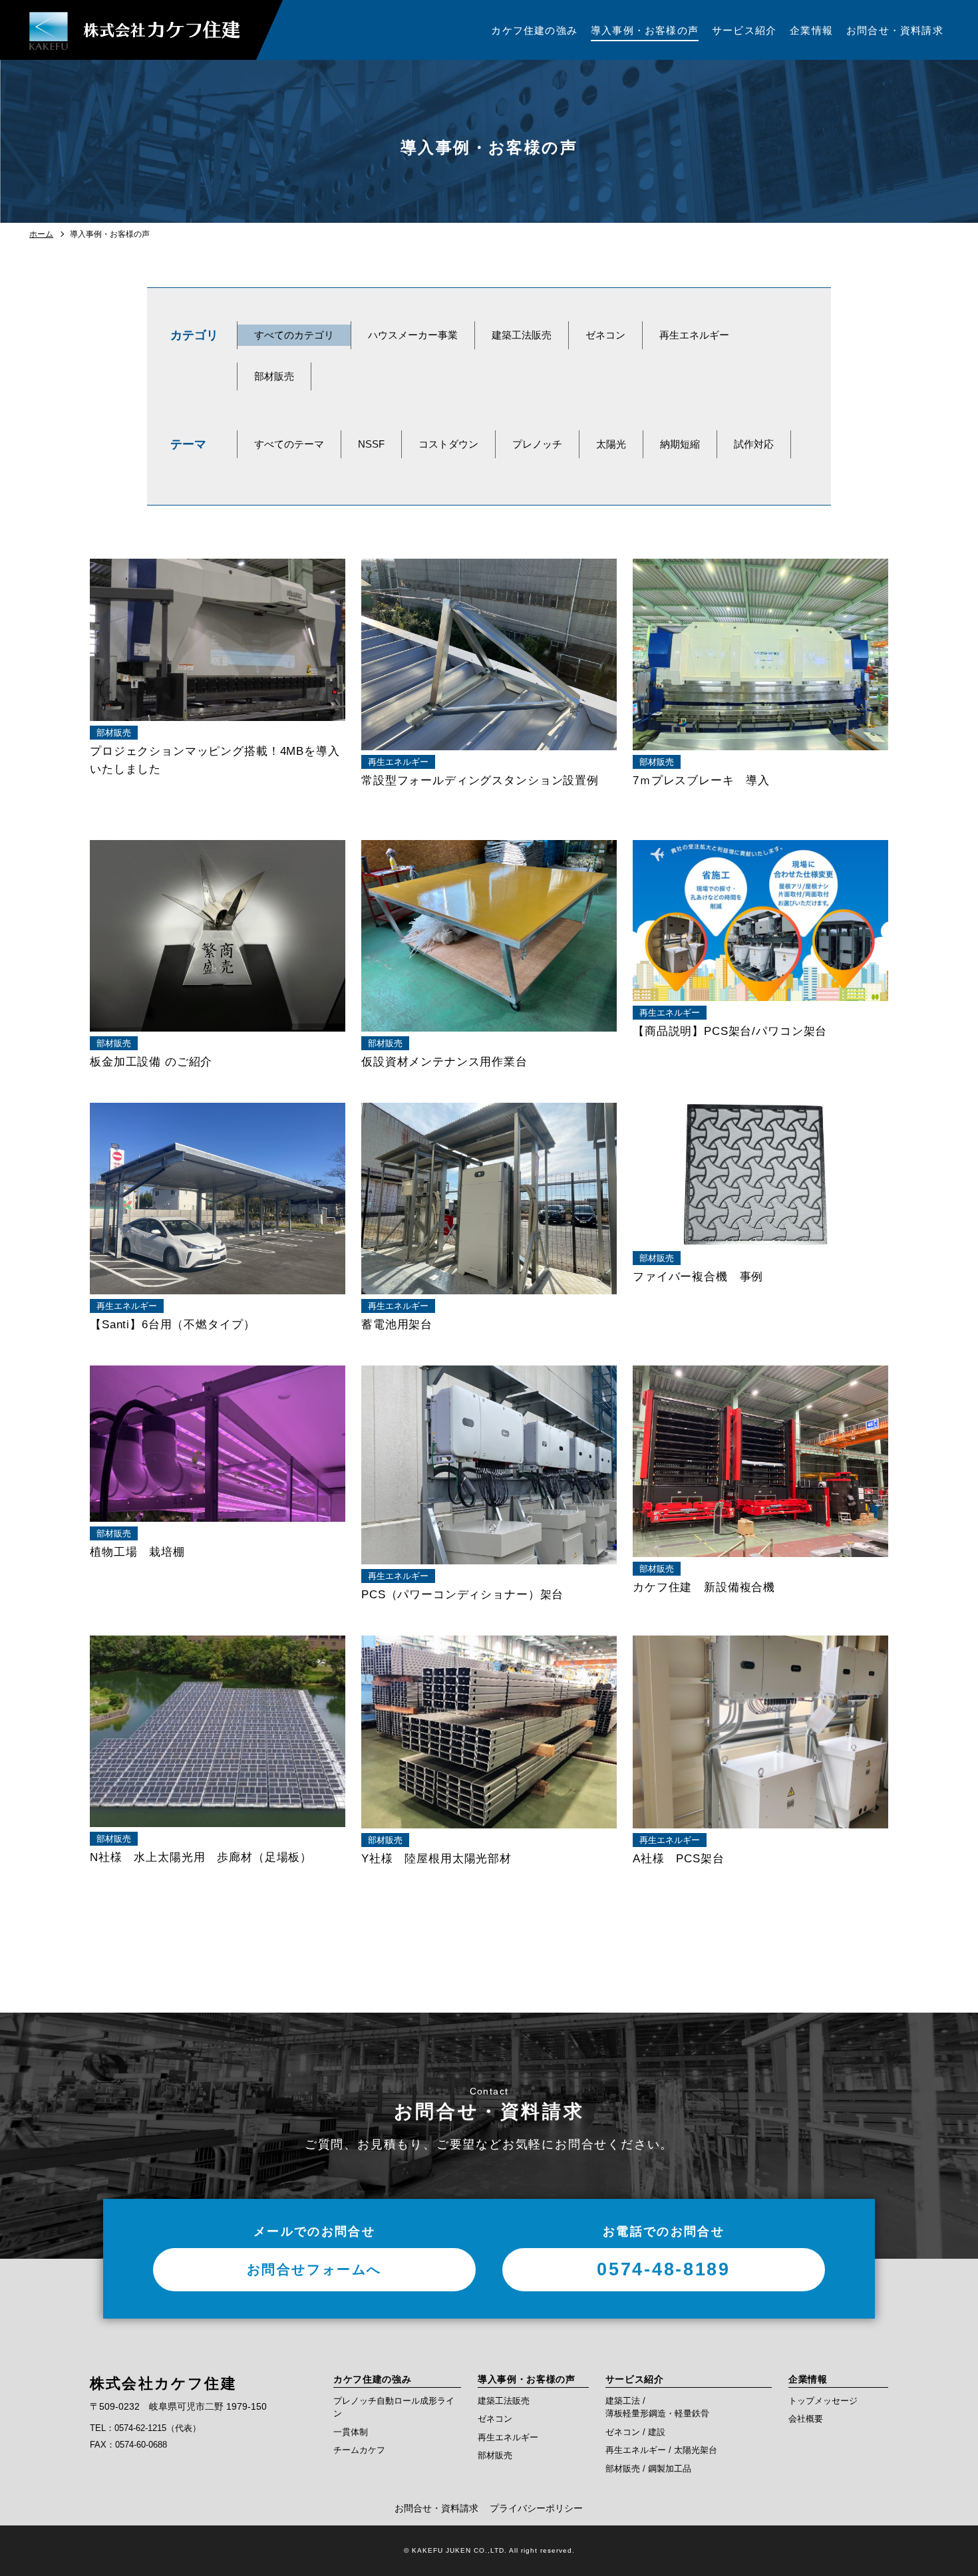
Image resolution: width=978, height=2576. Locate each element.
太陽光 (611, 444)
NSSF (371, 444)
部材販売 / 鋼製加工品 (648, 2469)
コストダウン (448, 444)
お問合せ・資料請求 (436, 2508)
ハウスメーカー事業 (413, 335)
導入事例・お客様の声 (527, 2379)
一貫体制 (351, 2432)
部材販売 (274, 376)
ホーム (41, 234)
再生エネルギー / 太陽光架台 (661, 2450)
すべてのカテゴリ (294, 335)
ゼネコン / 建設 (635, 2432)
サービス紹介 (635, 2379)
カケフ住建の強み (373, 2379)
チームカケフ (359, 2450)
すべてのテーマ (289, 444)
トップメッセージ (823, 2401)
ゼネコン (605, 335)
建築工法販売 (522, 335)
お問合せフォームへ (314, 2269)
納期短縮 (680, 444)
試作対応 (754, 444)
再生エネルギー (694, 335)
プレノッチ (537, 444)
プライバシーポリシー (536, 2508)
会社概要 (806, 2419)
